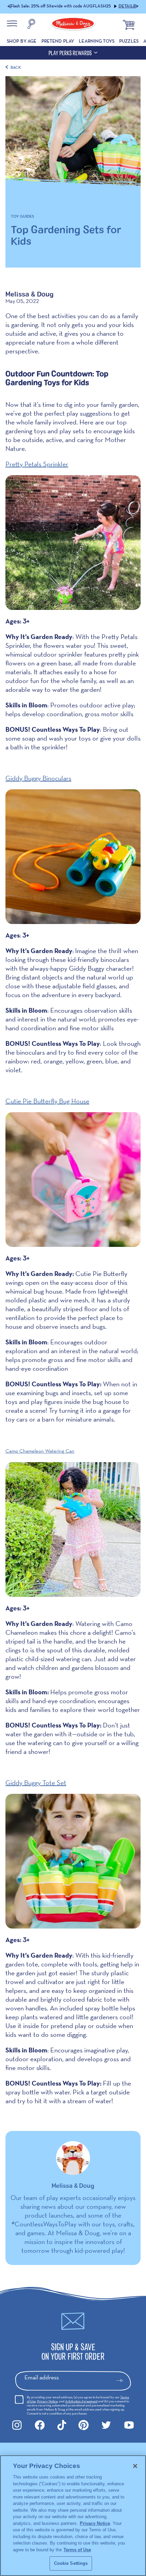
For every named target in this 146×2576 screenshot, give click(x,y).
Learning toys (97, 41)
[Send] (123, 2381)
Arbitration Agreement (81, 2401)
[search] (31, 25)
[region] (73, 2516)
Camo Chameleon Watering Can (40, 1451)
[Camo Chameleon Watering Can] (73, 1529)
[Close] (135, 2466)
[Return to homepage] (73, 25)
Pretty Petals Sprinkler (37, 464)
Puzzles (129, 41)
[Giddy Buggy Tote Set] (73, 1861)
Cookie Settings (71, 2563)
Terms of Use (77, 2550)
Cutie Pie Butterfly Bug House (47, 1101)
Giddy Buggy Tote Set (36, 1783)
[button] (10, 7)
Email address (42, 2377)
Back (16, 67)
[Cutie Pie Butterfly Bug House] (73, 1180)
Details (127, 6)
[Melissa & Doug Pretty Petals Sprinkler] (73, 543)
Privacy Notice (47, 2401)
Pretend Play (58, 41)
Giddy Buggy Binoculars (38, 778)
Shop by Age (22, 41)
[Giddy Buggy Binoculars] (73, 857)
